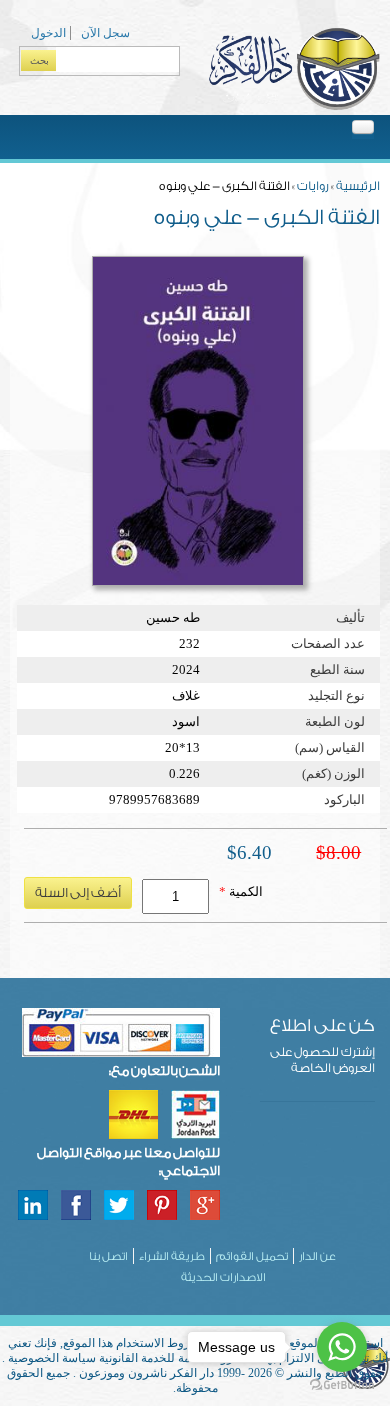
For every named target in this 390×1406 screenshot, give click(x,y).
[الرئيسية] (294, 107)
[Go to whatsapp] (342, 1347)
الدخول (48, 33)
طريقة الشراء (172, 1256)
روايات (313, 186)
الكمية (241, 891)
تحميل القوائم (252, 1256)
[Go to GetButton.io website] (342, 1385)
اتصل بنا (108, 1256)
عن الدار (317, 1256)
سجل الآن (105, 33)
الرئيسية (358, 186)
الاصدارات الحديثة (223, 1277)
